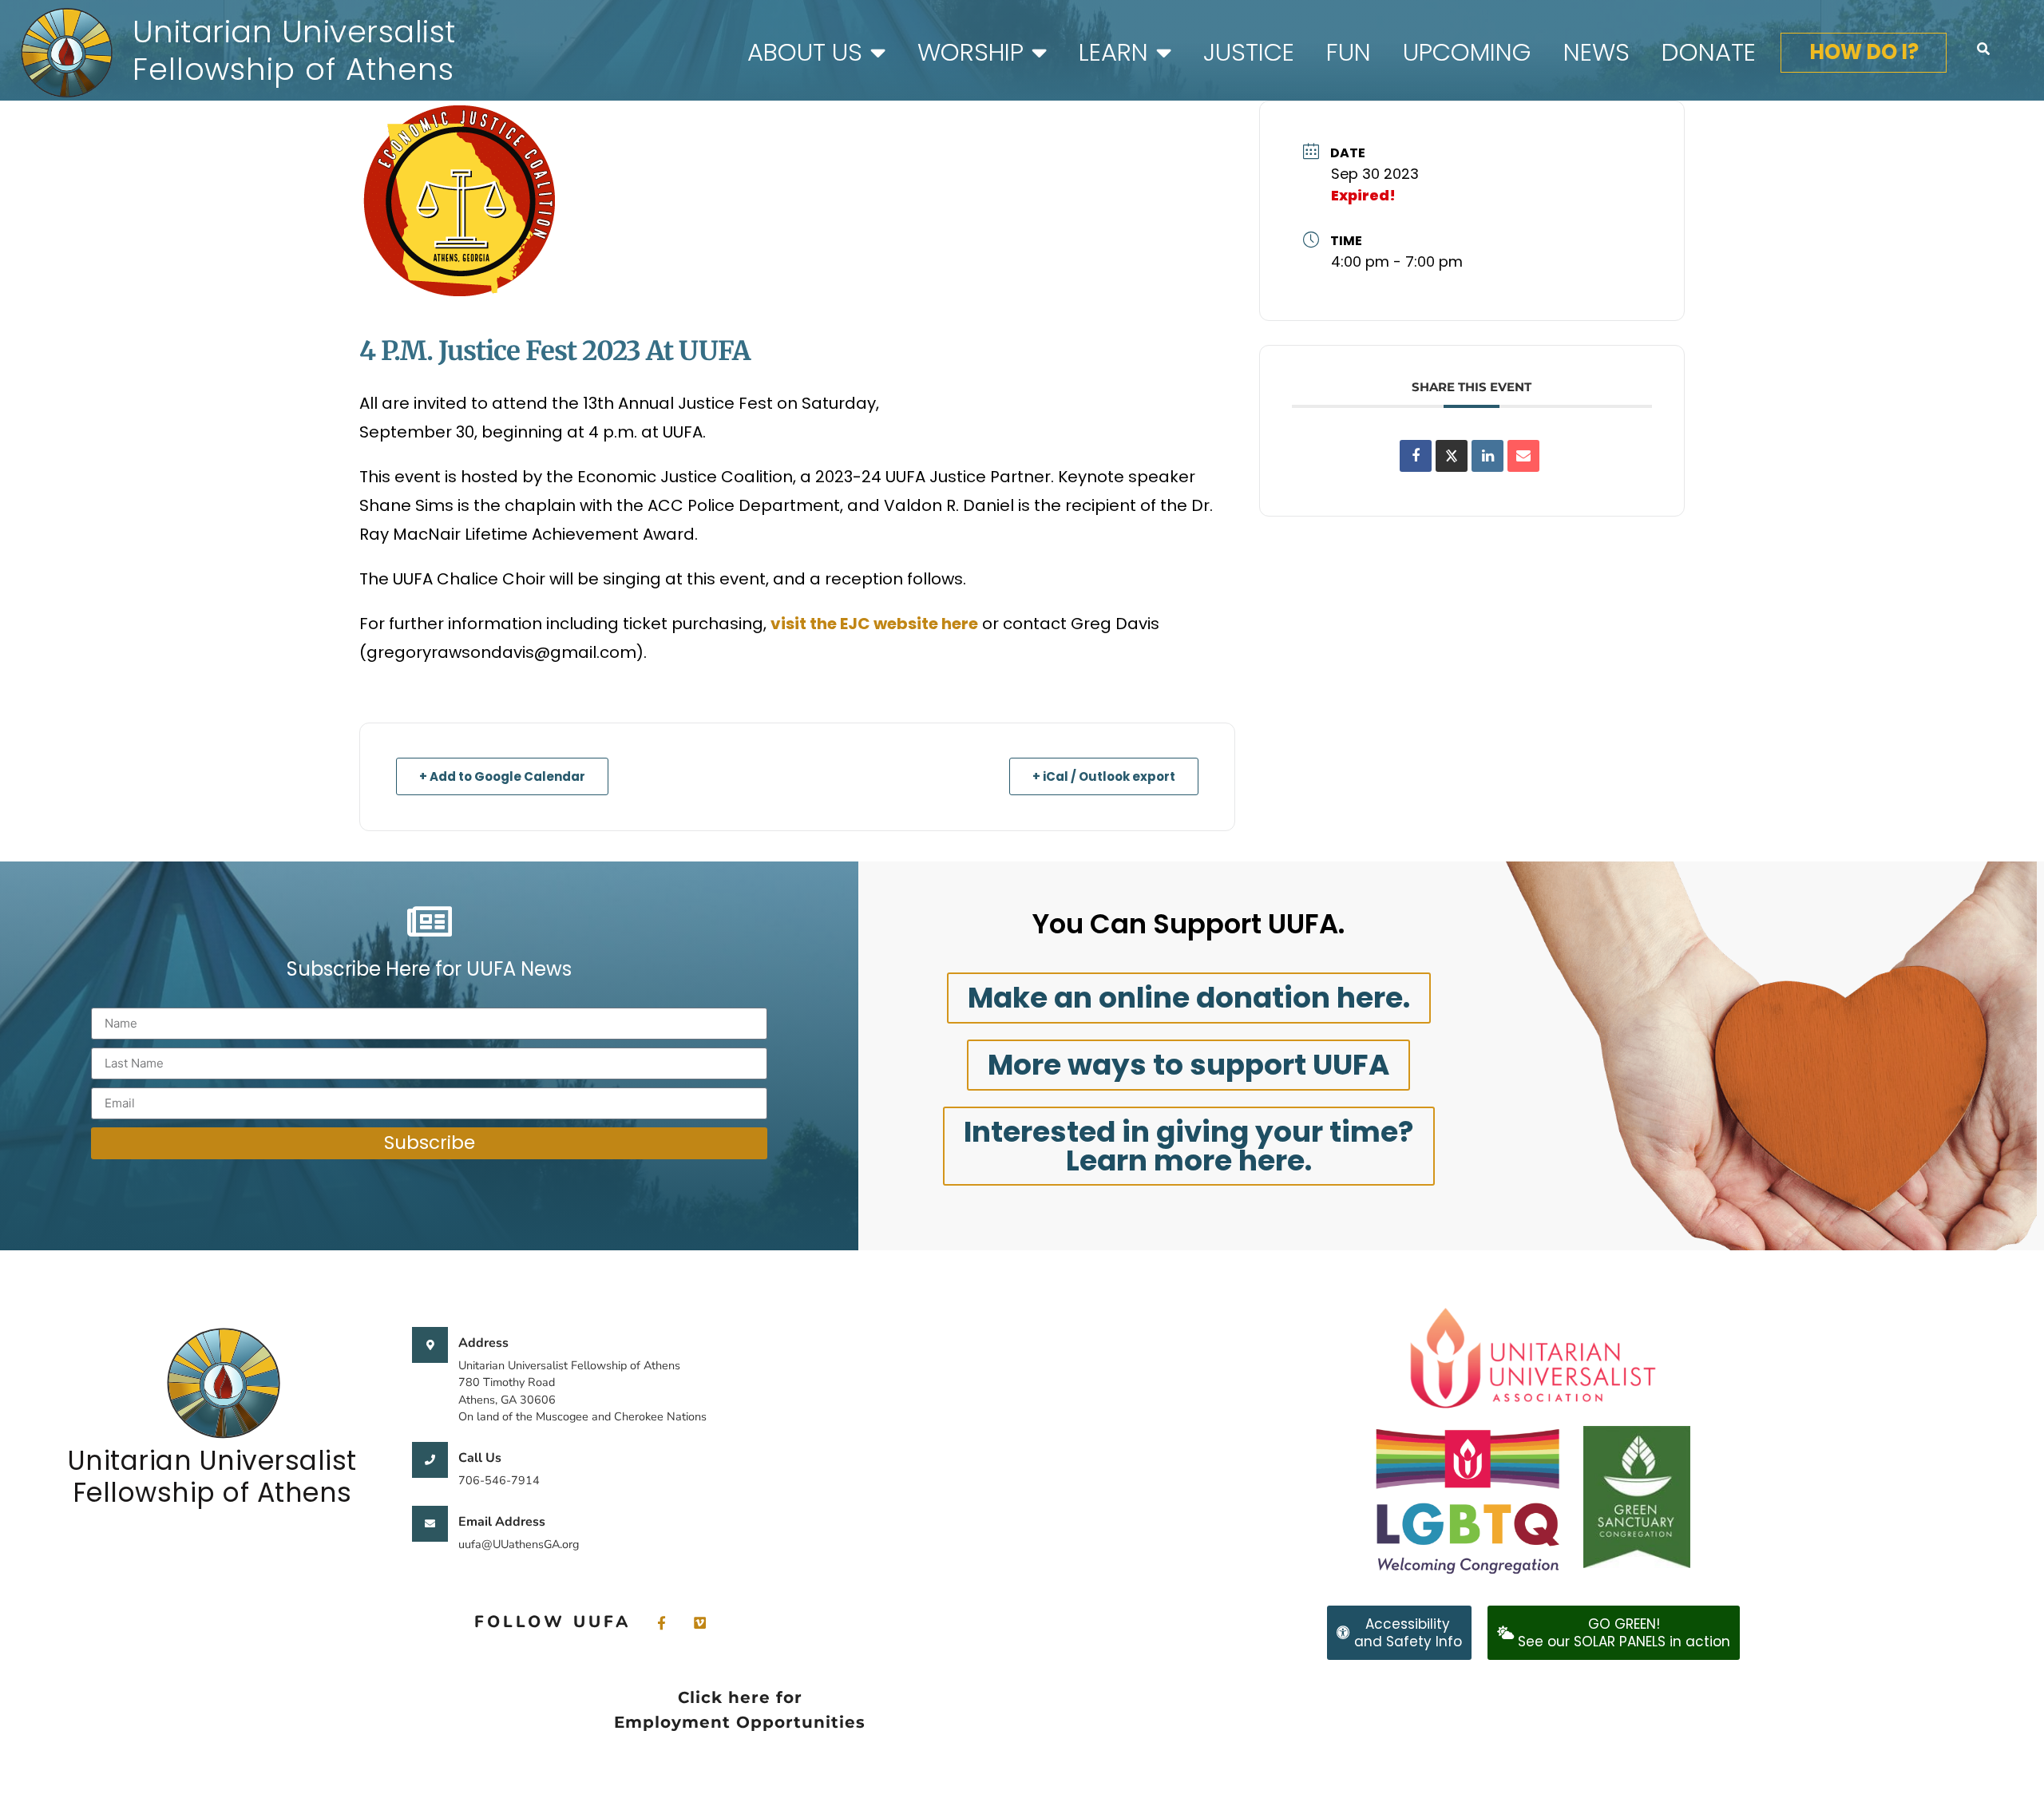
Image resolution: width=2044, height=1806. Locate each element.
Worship (971, 52)
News (1596, 52)
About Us (805, 52)
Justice (1249, 52)
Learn (1113, 52)
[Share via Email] (1523, 456)
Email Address (502, 1522)
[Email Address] (430, 1524)
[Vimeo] (699, 1622)
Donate (1709, 52)
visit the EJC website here (874, 624)
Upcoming (1467, 52)
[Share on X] (1452, 456)
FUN (1349, 52)
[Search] (1983, 49)
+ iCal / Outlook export (1104, 776)
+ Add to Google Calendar (502, 776)
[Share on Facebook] (1416, 456)
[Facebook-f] (662, 1622)
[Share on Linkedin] (1487, 456)
